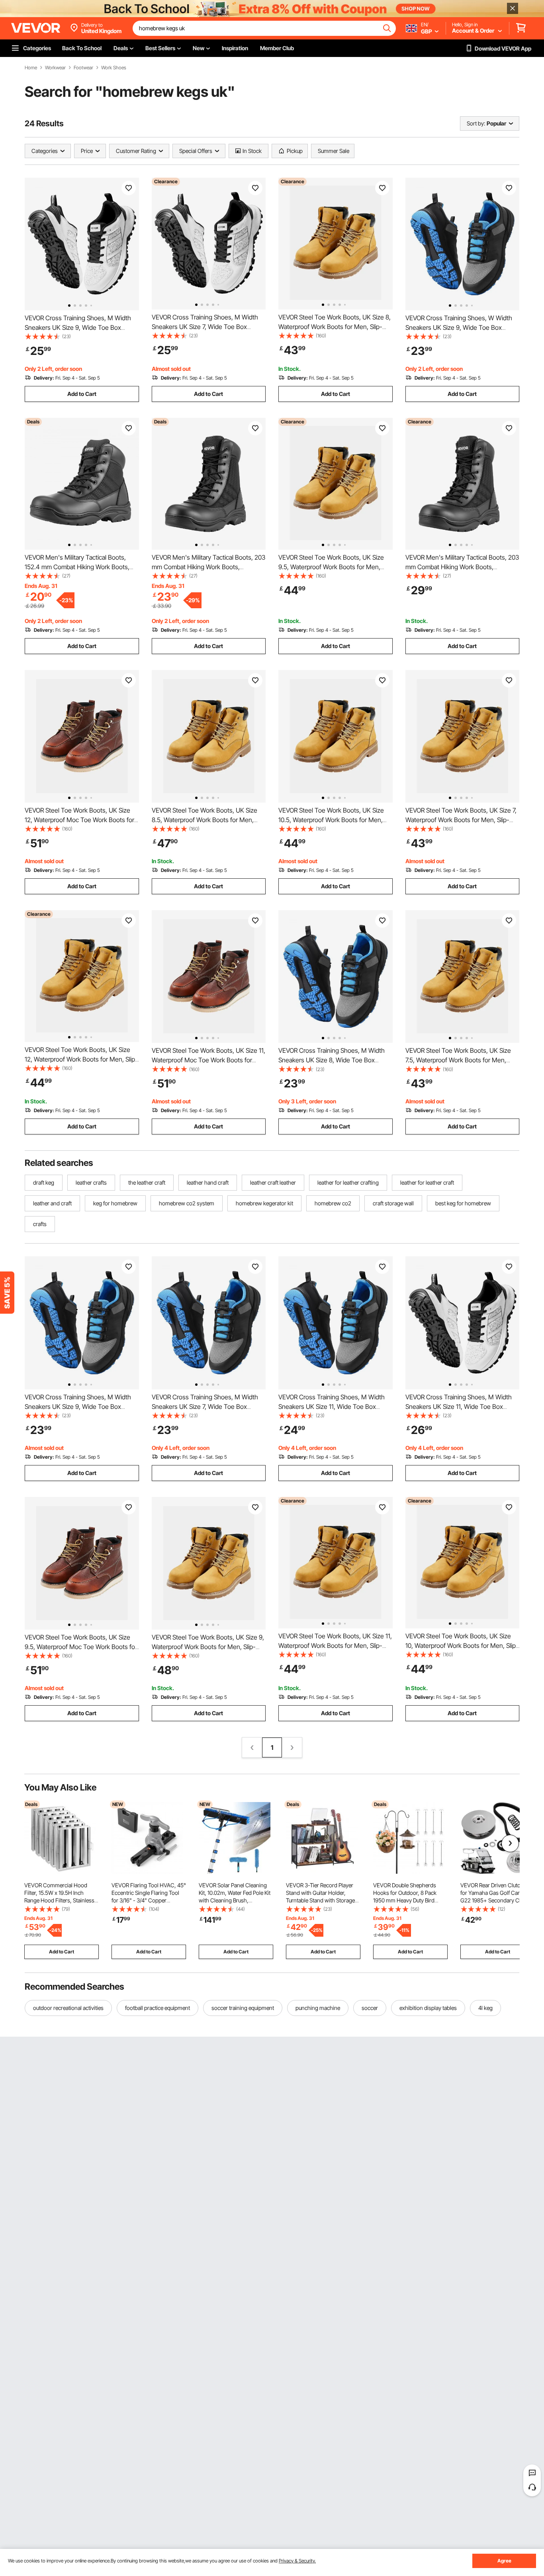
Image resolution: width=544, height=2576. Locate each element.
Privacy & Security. (297, 2561)
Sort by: (476, 123)
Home (31, 68)
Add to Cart (82, 394)
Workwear (55, 68)
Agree (504, 2561)
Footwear (83, 68)
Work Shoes (114, 68)
